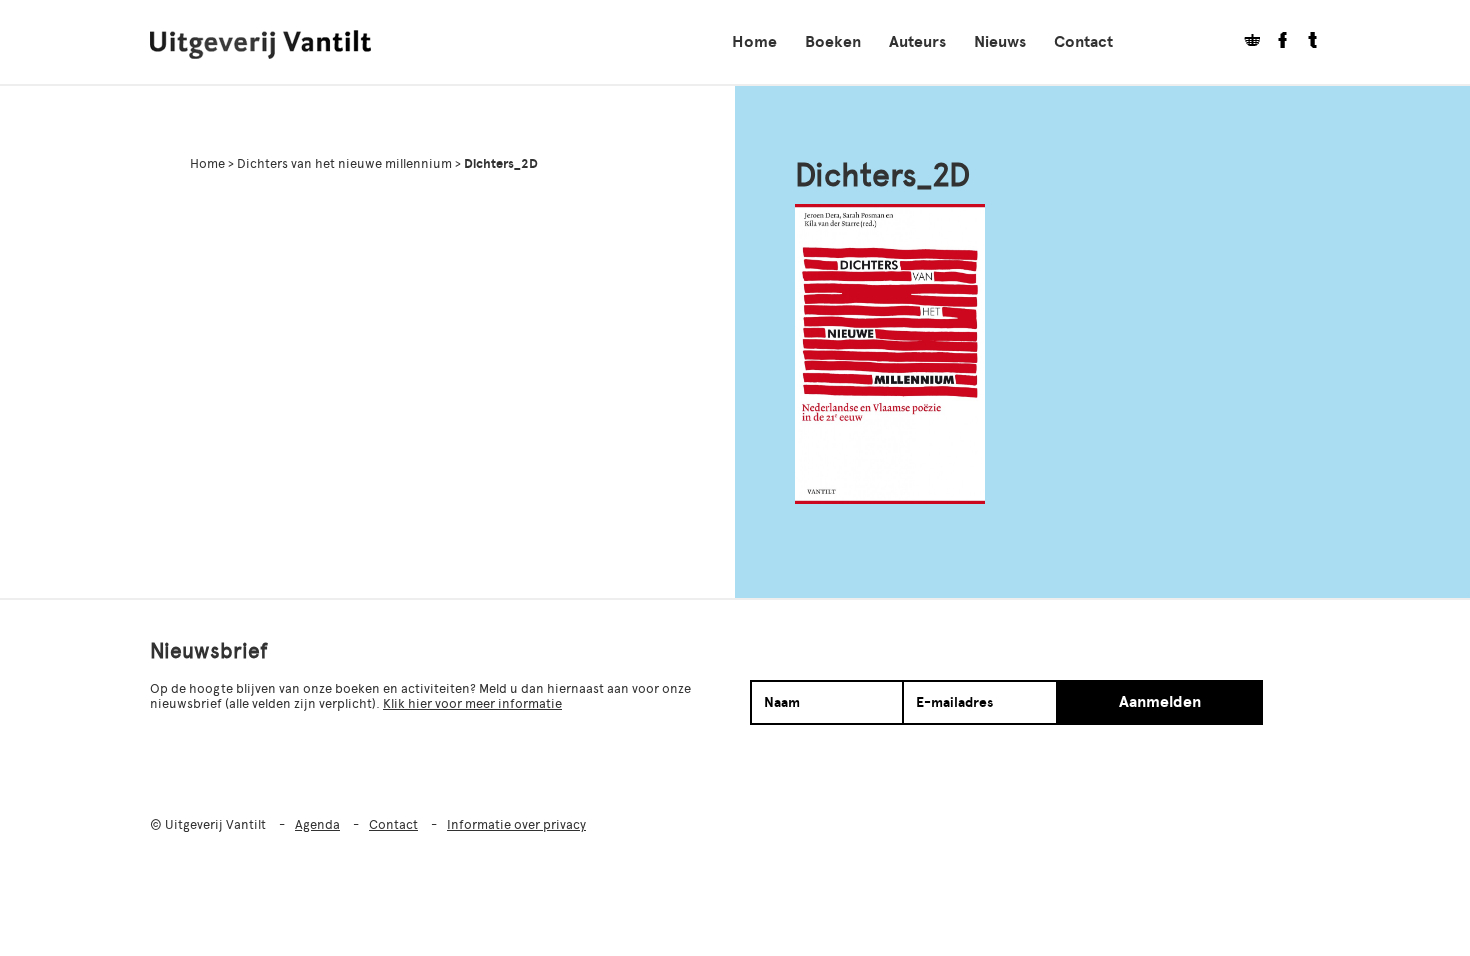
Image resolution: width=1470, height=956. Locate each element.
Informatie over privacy (516, 824)
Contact (1083, 42)
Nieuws (1000, 42)
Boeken (833, 42)
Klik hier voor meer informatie (472, 703)
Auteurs (917, 42)
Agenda (317, 824)
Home (754, 42)
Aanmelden (1160, 702)
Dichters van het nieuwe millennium (344, 163)
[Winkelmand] (1245, 42)
